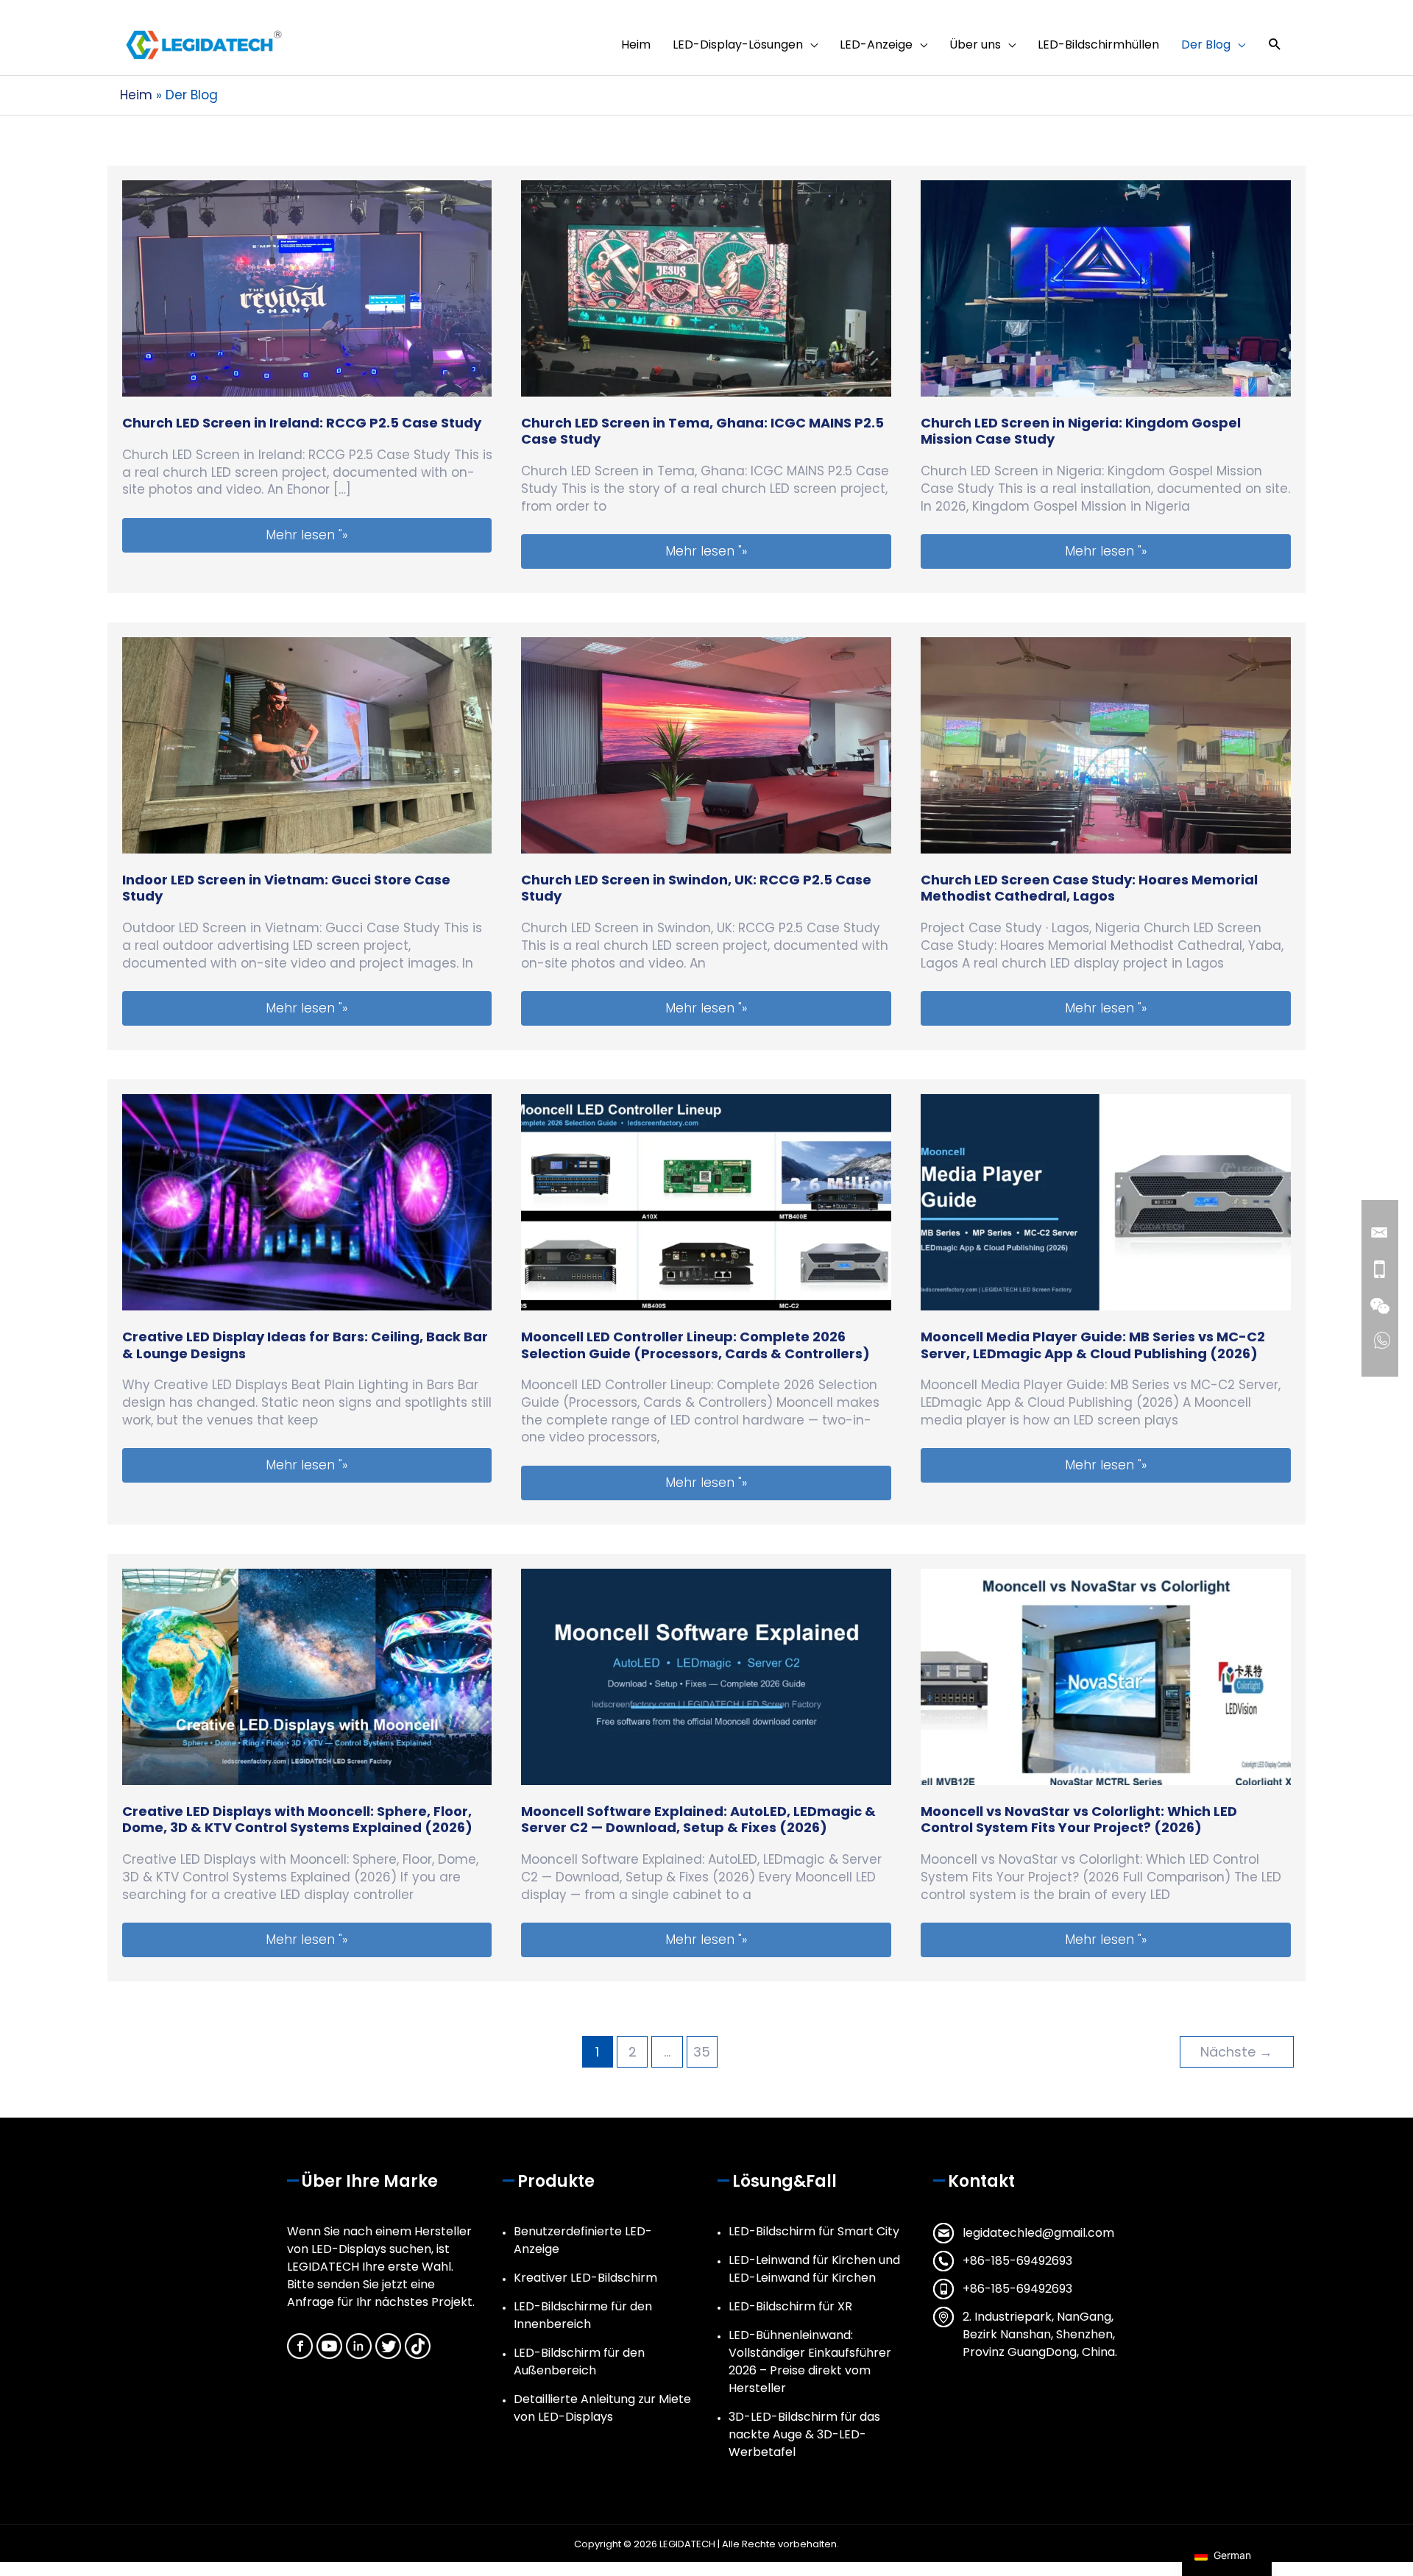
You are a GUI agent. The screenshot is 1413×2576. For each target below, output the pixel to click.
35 (702, 2052)
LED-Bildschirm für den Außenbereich (579, 2362)
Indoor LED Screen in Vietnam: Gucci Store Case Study (286, 888)
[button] (1275, 45)
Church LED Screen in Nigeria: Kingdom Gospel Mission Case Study (1081, 431)
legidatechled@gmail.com (1038, 2233)
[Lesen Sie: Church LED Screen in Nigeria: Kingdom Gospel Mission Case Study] (1106, 288)
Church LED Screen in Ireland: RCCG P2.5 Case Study (302, 423)
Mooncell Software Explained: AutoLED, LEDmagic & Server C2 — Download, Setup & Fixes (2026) (698, 1819)
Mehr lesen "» (378, 535)
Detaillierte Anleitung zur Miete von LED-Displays (602, 2408)
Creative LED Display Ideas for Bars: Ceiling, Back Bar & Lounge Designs (305, 1345)
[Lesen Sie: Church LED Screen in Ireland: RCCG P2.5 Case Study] (307, 288)
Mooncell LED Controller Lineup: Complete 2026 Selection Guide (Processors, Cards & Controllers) (695, 1345)
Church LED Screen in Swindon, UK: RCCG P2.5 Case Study (696, 888)
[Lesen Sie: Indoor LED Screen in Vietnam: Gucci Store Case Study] (307, 745)
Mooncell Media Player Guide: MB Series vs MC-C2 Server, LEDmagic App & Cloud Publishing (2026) (1093, 1345)
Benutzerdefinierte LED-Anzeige (583, 2240)
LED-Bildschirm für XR (790, 2306)
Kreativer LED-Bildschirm (585, 2278)
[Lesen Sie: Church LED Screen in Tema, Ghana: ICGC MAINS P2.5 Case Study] (706, 288)
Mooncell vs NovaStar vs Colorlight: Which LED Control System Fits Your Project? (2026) (1079, 1819)
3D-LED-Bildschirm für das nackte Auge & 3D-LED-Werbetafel (804, 2434)
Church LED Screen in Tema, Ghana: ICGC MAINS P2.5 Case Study (702, 431)
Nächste (1236, 2052)
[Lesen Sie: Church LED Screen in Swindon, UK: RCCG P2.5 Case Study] (706, 745)
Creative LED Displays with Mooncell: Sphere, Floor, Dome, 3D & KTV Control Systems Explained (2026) (297, 1819)
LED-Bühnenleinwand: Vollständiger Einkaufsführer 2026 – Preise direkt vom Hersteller (810, 2362)
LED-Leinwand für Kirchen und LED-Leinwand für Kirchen (814, 2269)
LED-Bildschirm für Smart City (814, 2231)
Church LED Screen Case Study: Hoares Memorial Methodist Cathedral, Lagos (1089, 888)
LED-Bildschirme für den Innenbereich (583, 2315)
